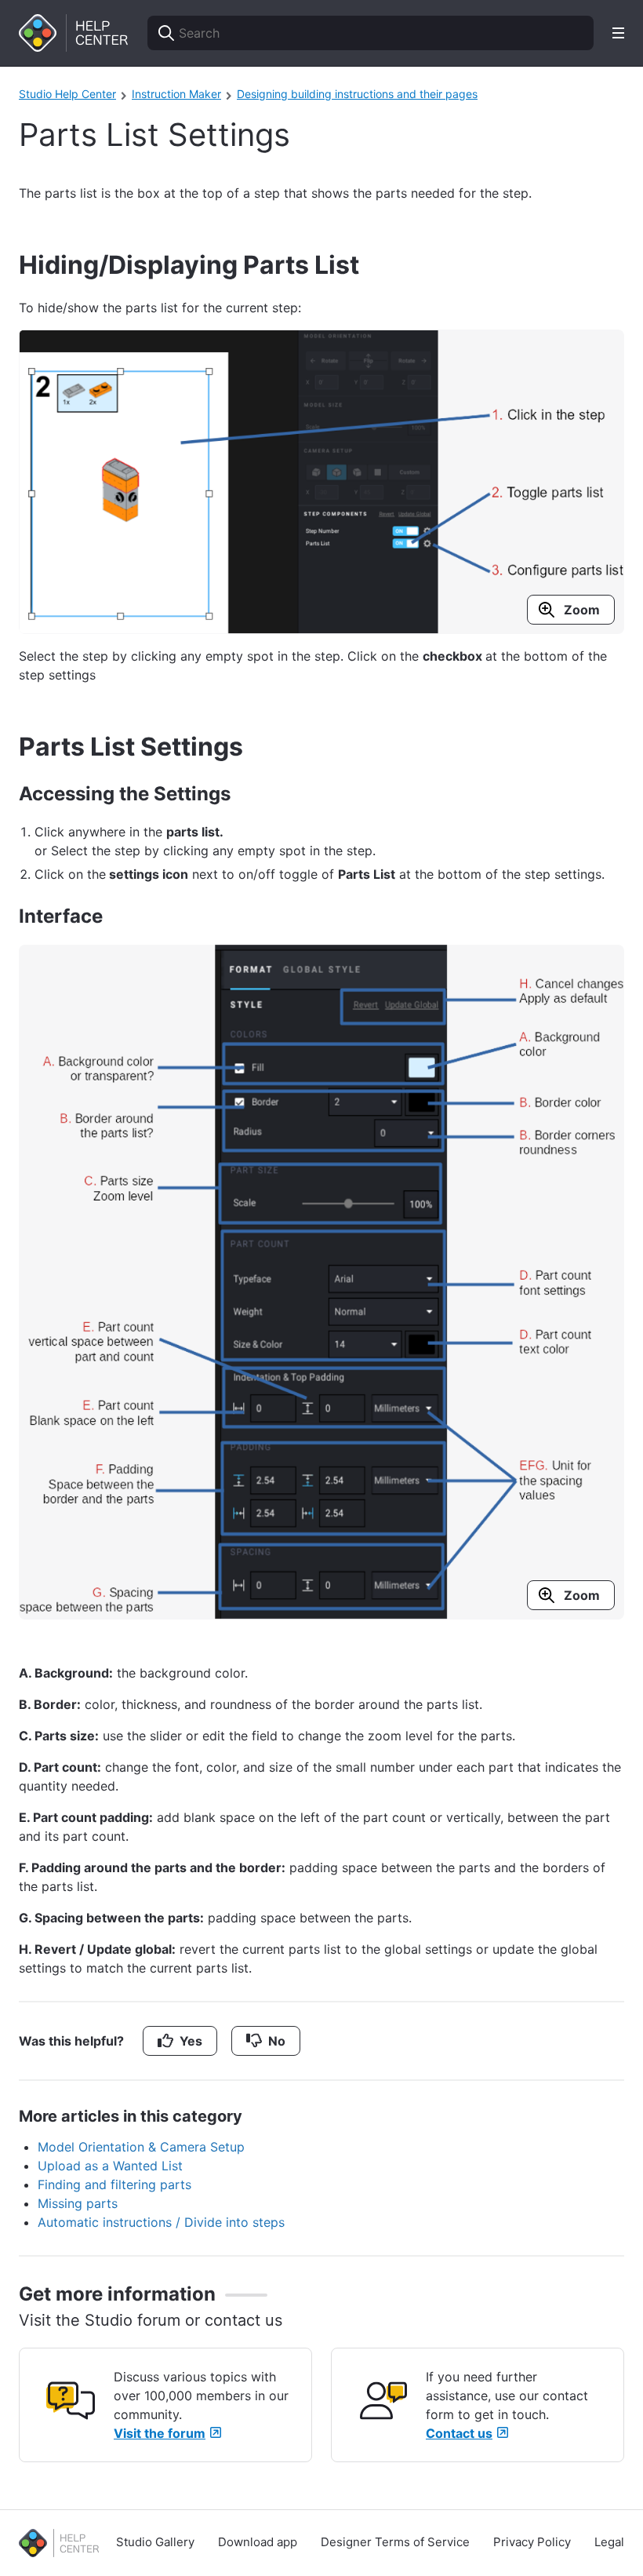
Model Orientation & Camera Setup (141, 2147)
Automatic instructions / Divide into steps (161, 2222)
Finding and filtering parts (114, 2184)
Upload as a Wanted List (110, 2166)
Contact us (459, 2433)
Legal (609, 2542)
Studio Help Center (67, 94)
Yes (191, 2041)
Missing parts (78, 2203)
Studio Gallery (155, 2542)
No (277, 2041)
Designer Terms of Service (395, 2542)
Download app (258, 2542)
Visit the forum (160, 2433)
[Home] (74, 33)
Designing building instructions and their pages (357, 94)
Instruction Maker (176, 94)
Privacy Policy (532, 2542)
